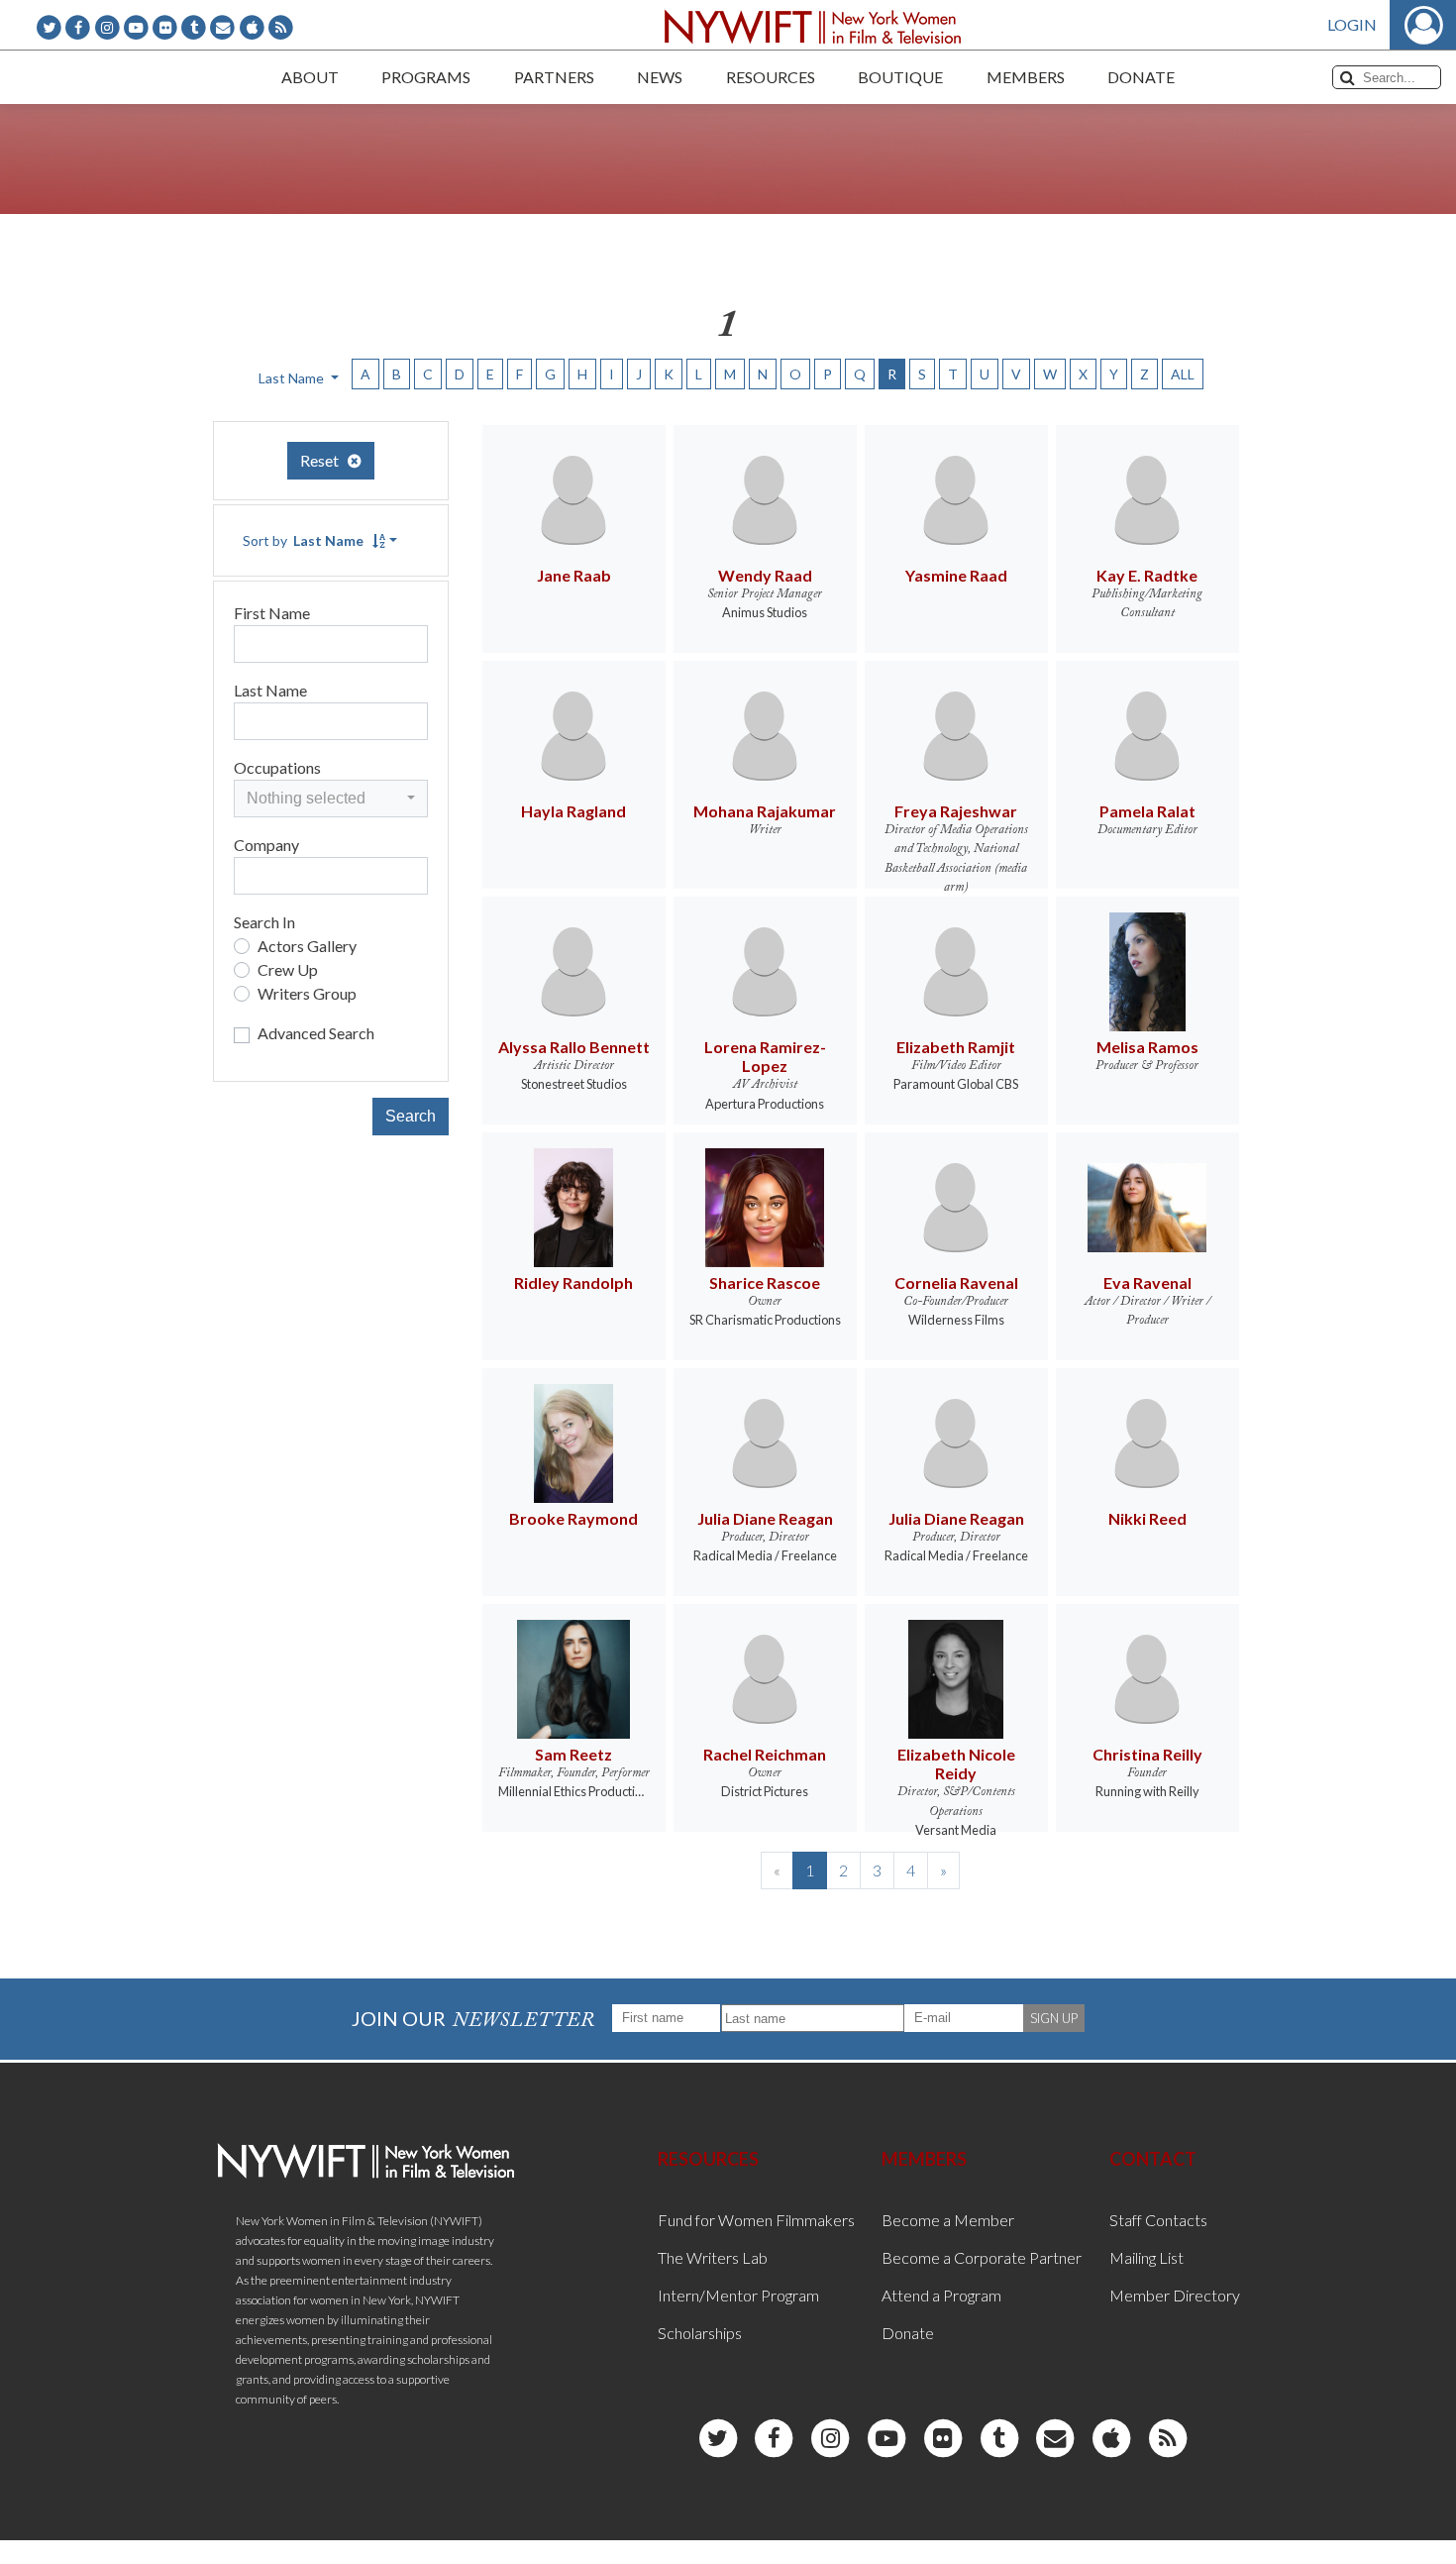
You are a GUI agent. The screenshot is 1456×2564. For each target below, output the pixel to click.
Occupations (277, 767)
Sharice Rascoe (765, 1282)
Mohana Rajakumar (765, 811)
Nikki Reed (1147, 1518)
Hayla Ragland (573, 811)
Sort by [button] (303, 540)
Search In (264, 922)
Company (266, 845)
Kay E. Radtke (1147, 575)
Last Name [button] (293, 378)
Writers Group (307, 993)
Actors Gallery (307, 946)
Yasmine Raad (956, 575)
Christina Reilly (1147, 1754)
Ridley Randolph (573, 1282)
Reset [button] (324, 460)
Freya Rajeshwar (956, 811)
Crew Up (288, 969)
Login (1352, 24)
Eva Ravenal (1147, 1282)
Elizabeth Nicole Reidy (956, 1763)
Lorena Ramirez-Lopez (765, 1056)
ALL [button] (1183, 374)
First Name (272, 613)
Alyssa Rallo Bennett (574, 1047)
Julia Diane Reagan (765, 1518)
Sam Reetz (573, 1754)
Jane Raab (574, 575)
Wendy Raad (765, 575)
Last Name (270, 690)
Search (411, 1116)
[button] (331, 799)
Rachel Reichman (765, 1754)
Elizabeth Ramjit (956, 1047)
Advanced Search (316, 1033)
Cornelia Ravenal (956, 1282)
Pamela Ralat (1147, 811)
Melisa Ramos (1147, 1047)
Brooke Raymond (573, 1518)
